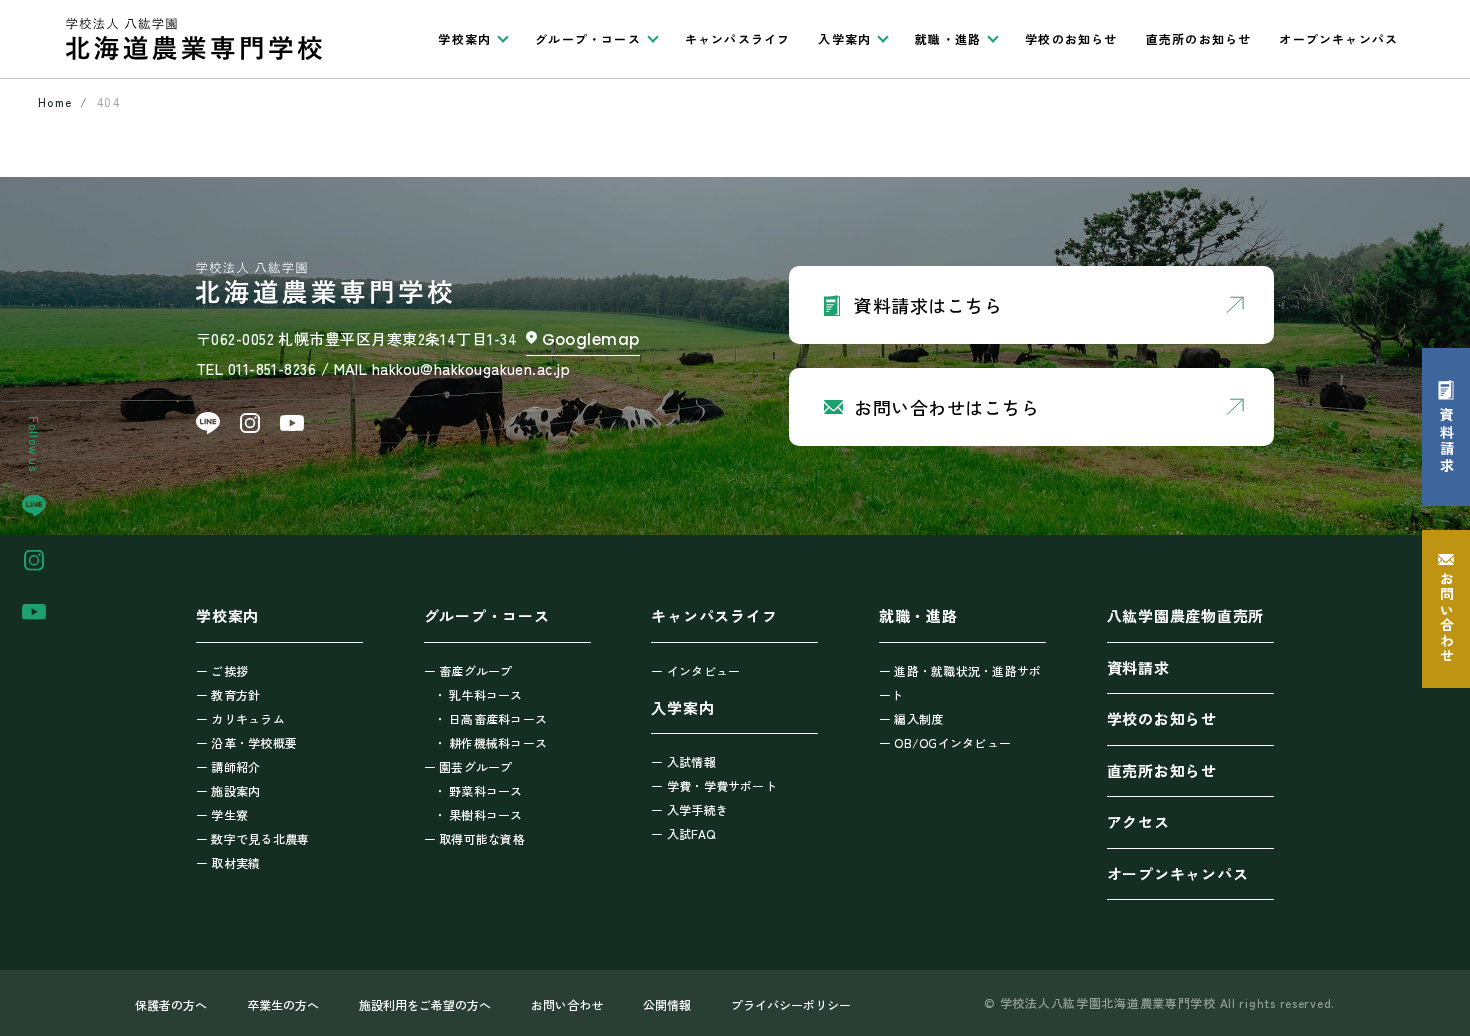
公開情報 (667, 1004)
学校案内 (227, 615)
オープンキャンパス (1338, 38)
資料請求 (1138, 667)
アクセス (1138, 821)
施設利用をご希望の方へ (425, 1004)
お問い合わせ (567, 1004)
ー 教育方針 (228, 694)
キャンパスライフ (738, 38)
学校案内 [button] (464, 38)
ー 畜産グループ (468, 670)
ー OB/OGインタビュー (945, 742)
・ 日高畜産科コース (490, 718)
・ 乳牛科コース (478, 694)
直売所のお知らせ (1199, 38)
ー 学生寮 (222, 814)
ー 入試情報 (683, 761)
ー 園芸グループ (468, 766)
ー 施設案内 (228, 790)
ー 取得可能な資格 (474, 838)
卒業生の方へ (283, 1004)
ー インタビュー (695, 670)
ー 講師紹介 (228, 766)
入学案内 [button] (844, 38)
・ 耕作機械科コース (490, 742)
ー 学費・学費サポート (714, 785)
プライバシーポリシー (791, 1004)
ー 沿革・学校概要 (246, 742)
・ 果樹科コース (478, 814)
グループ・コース (487, 615)
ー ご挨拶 (222, 670)
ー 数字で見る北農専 (252, 838)
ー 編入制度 (911, 718)
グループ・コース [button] (588, 38)
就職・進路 (918, 615)
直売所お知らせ (1162, 770)
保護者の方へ (171, 1004)
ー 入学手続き (689, 809)
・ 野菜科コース (478, 790)
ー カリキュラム (240, 718)
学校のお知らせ (1071, 38)
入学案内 (682, 707)
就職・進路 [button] (948, 38)
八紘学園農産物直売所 (1186, 615)
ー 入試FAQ (683, 833)
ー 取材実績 (228, 862)
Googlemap (591, 339)
